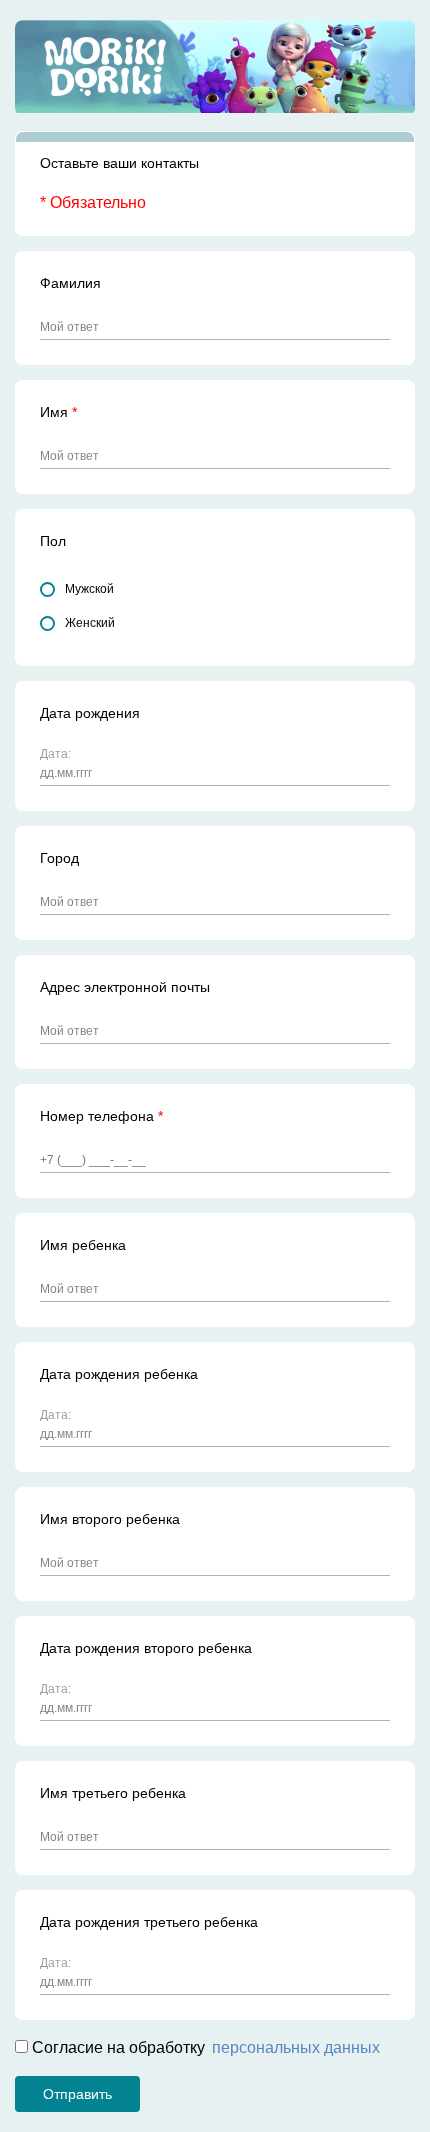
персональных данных (296, 2047)
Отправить (77, 2094)
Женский (90, 623)
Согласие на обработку (204, 2048)
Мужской (89, 589)
